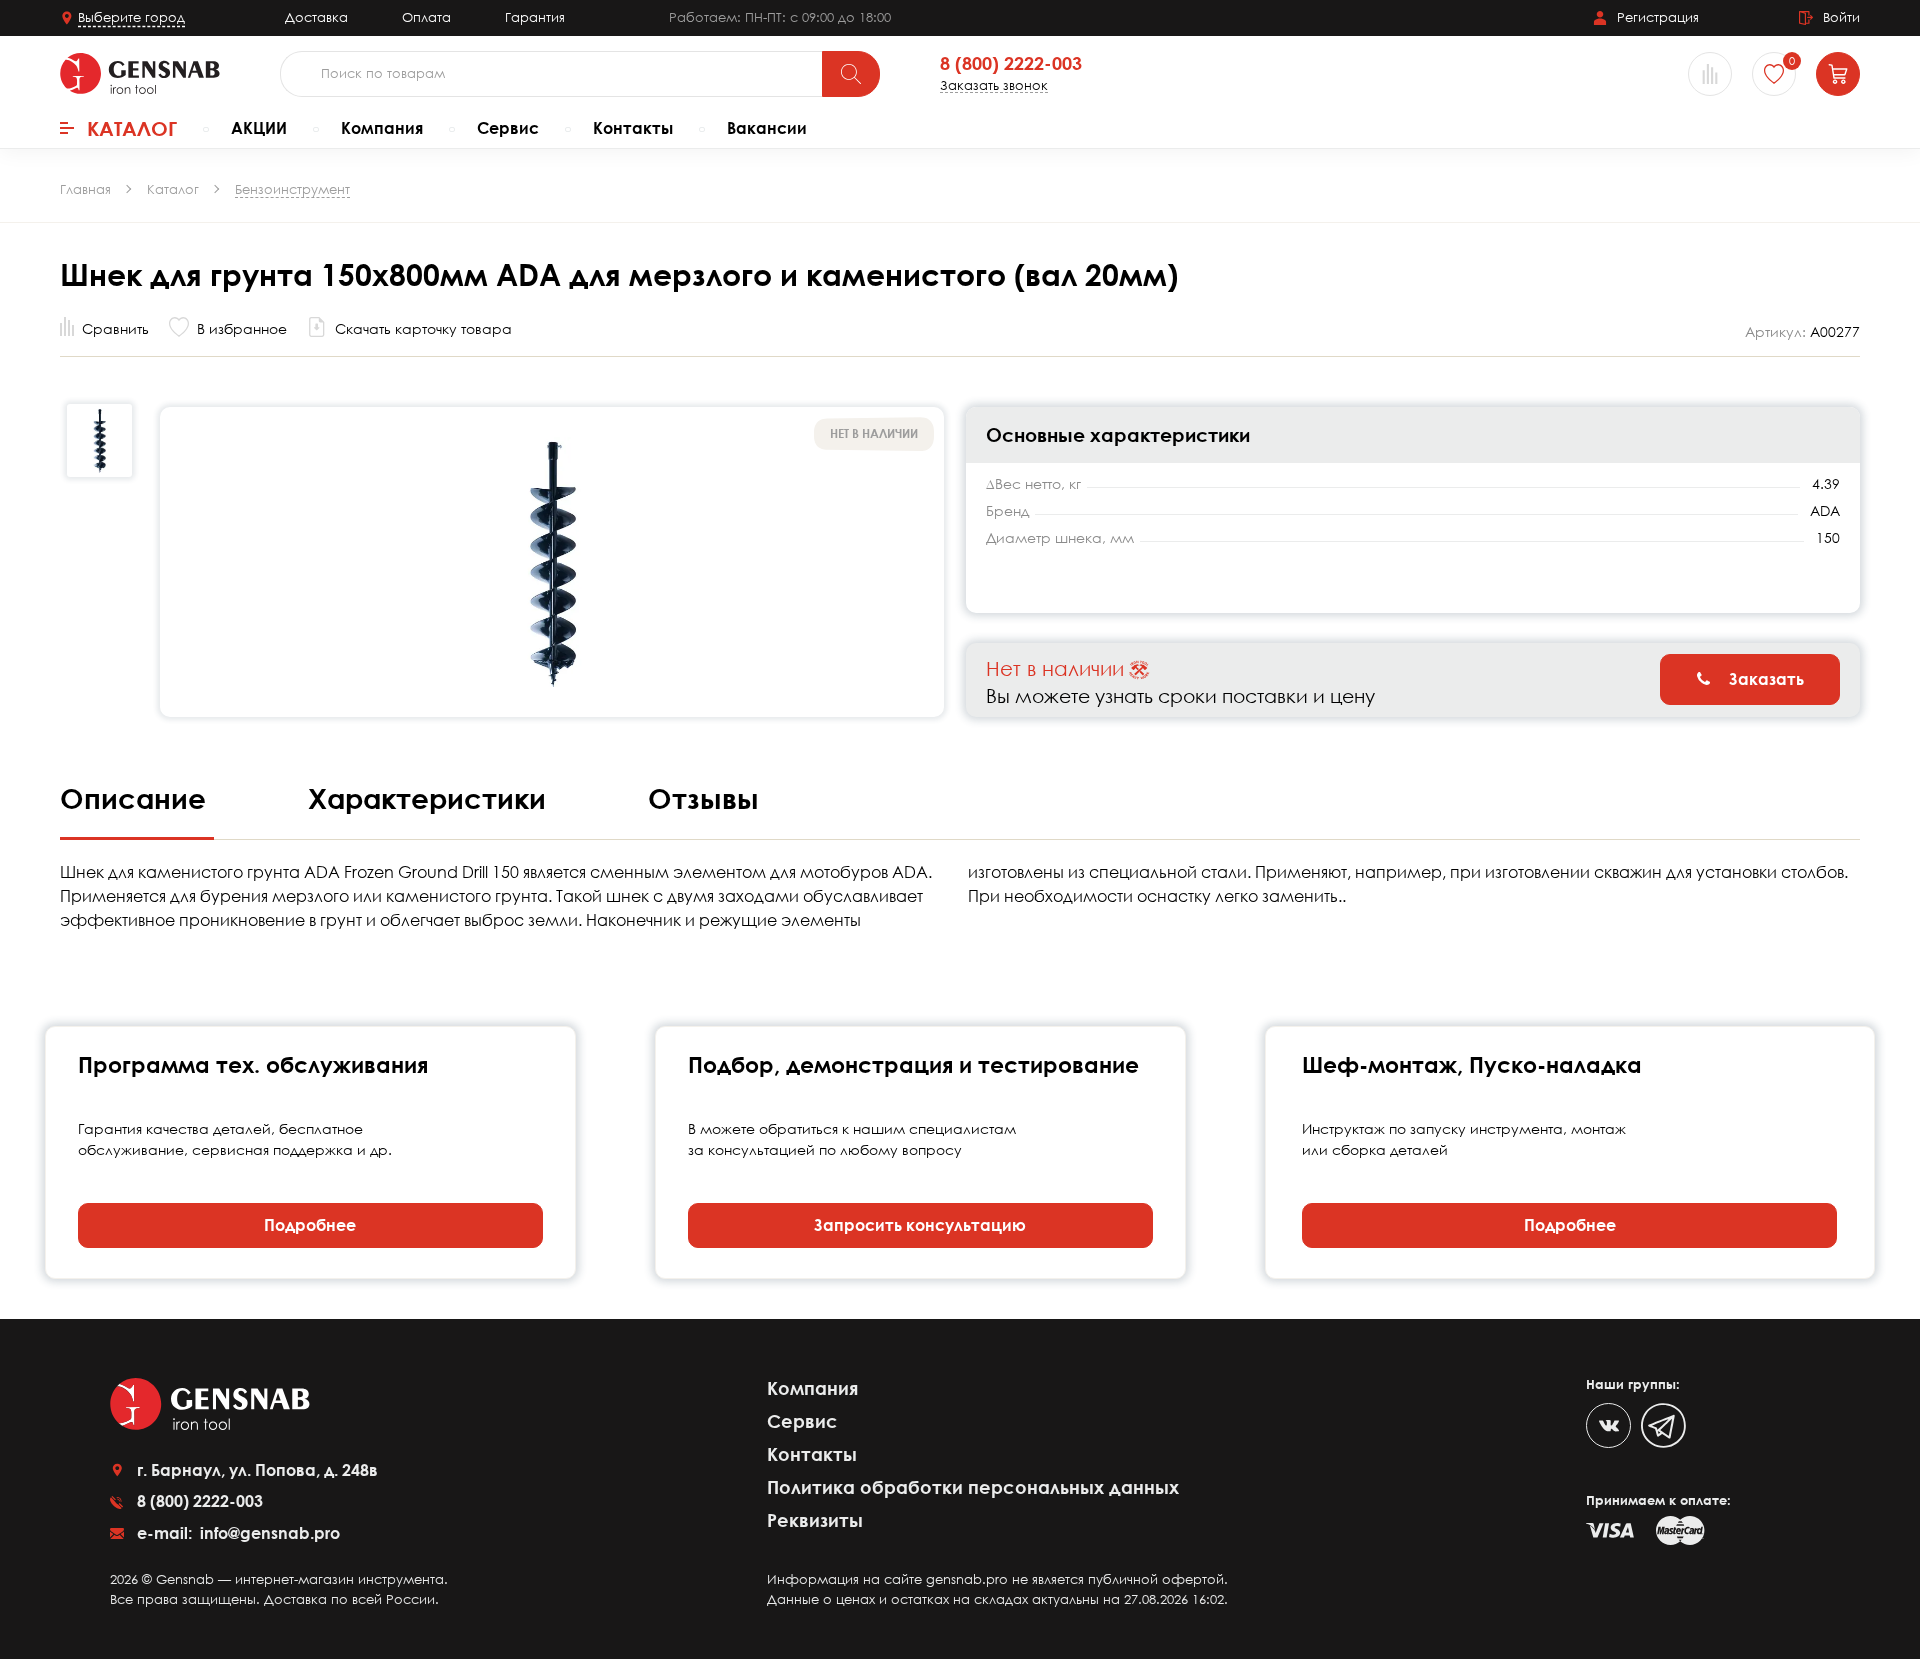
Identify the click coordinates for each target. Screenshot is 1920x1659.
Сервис (508, 128)
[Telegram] (1663, 1425)
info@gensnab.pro (268, 1533)
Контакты (633, 128)
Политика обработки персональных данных (973, 1487)
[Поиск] (851, 74)
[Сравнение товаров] (1710, 74)
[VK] (1608, 1425)
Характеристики (431, 798)
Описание (137, 798)
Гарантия (535, 17)
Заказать (1764, 679)
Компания (382, 128)
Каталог (132, 128)
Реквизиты (815, 1520)
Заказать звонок (994, 85)
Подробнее (310, 1225)
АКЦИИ (259, 128)
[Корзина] (1838, 74)
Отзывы (703, 798)
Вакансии (767, 128)
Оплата (426, 17)
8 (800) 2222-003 (1011, 64)
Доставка (316, 17)
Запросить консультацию (920, 1225)
